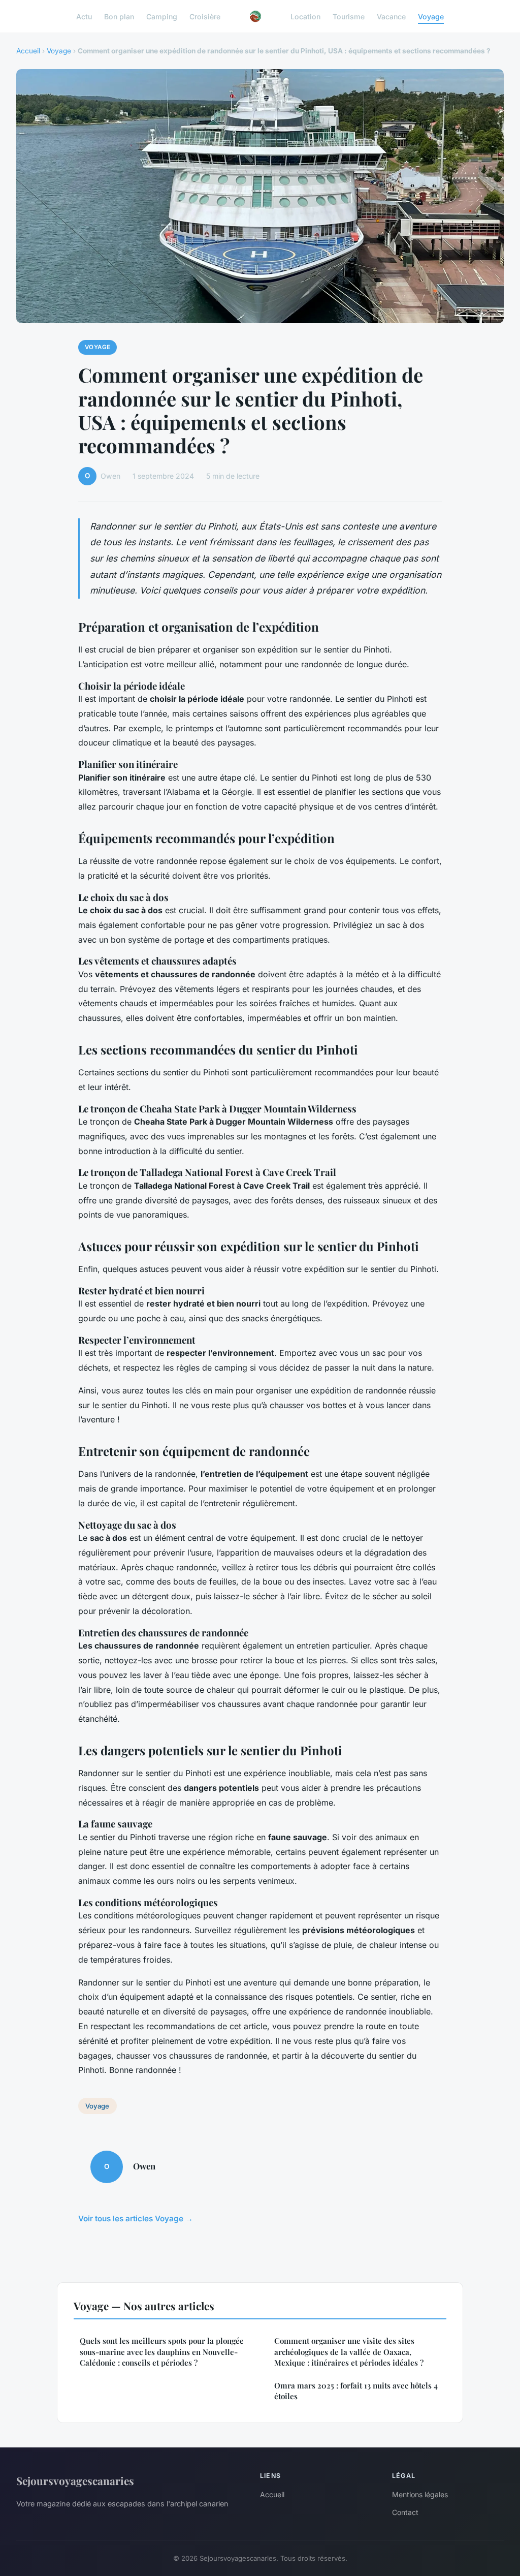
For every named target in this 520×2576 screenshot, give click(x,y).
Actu (84, 16)
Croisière (205, 16)
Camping (162, 16)
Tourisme (349, 16)
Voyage (431, 16)
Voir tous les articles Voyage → (136, 2218)
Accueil (28, 51)
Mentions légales (420, 2494)
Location (305, 16)
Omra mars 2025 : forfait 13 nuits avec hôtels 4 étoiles (356, 2391)
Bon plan (119, 16)
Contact (405, 2512)
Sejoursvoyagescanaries (75, 2480)
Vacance (391, 16)
